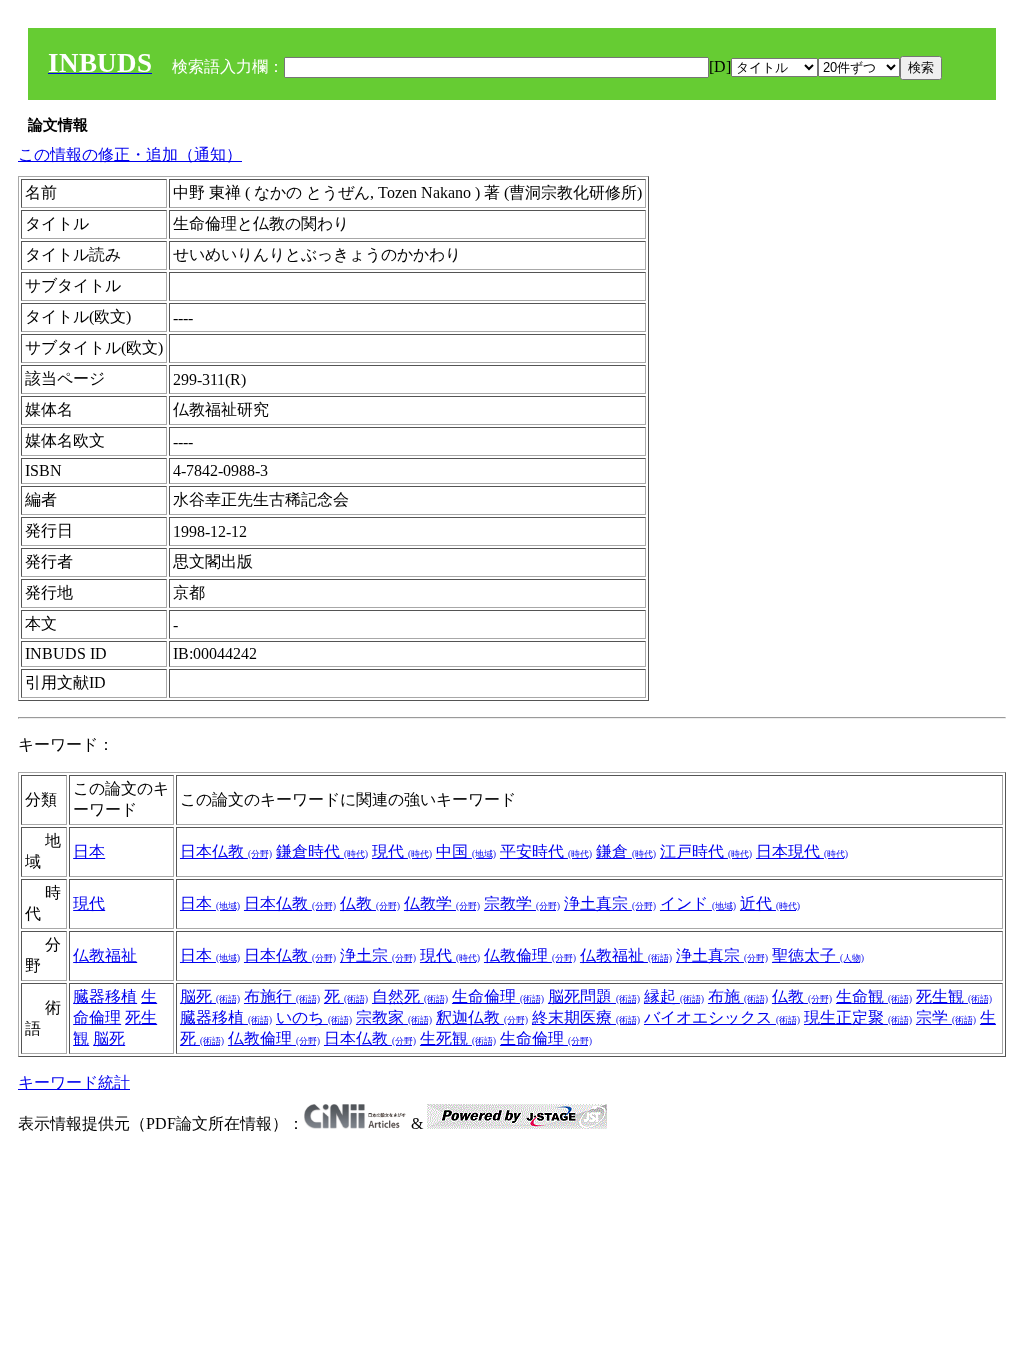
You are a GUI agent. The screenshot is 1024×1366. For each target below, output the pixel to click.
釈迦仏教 (482, 1017)
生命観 (874, 996)
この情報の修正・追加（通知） (130, 154)
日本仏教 (226, 851)
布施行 (282, 996)
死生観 (954, 996)
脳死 (109, 1038)
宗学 (946, 1017)
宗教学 (522, 903)
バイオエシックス (722, 1017)
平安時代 (546, 851)
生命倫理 (498, 996)
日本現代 (802, 851)
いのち (314, 1017)
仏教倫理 (530, 955)
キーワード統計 (74, 1082)
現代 (402, 851)
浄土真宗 (610, 903)
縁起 (674, 996)
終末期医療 (586, 1017)
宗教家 (394, 1017)
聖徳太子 (818, 955)
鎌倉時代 (322, 851)
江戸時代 (706, 851)
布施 (738, 996)
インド (698, 903)
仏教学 (442, 903)
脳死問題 (594, 996)
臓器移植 (105, 996)
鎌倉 (626, 851)
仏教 (370, 903)
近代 (770, 903)
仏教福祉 (105, 955)
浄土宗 (378, 955)
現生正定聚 (858, 1017)
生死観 (458, 1038)
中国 (466, 851)
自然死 (410, 996)
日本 (89, 851)
